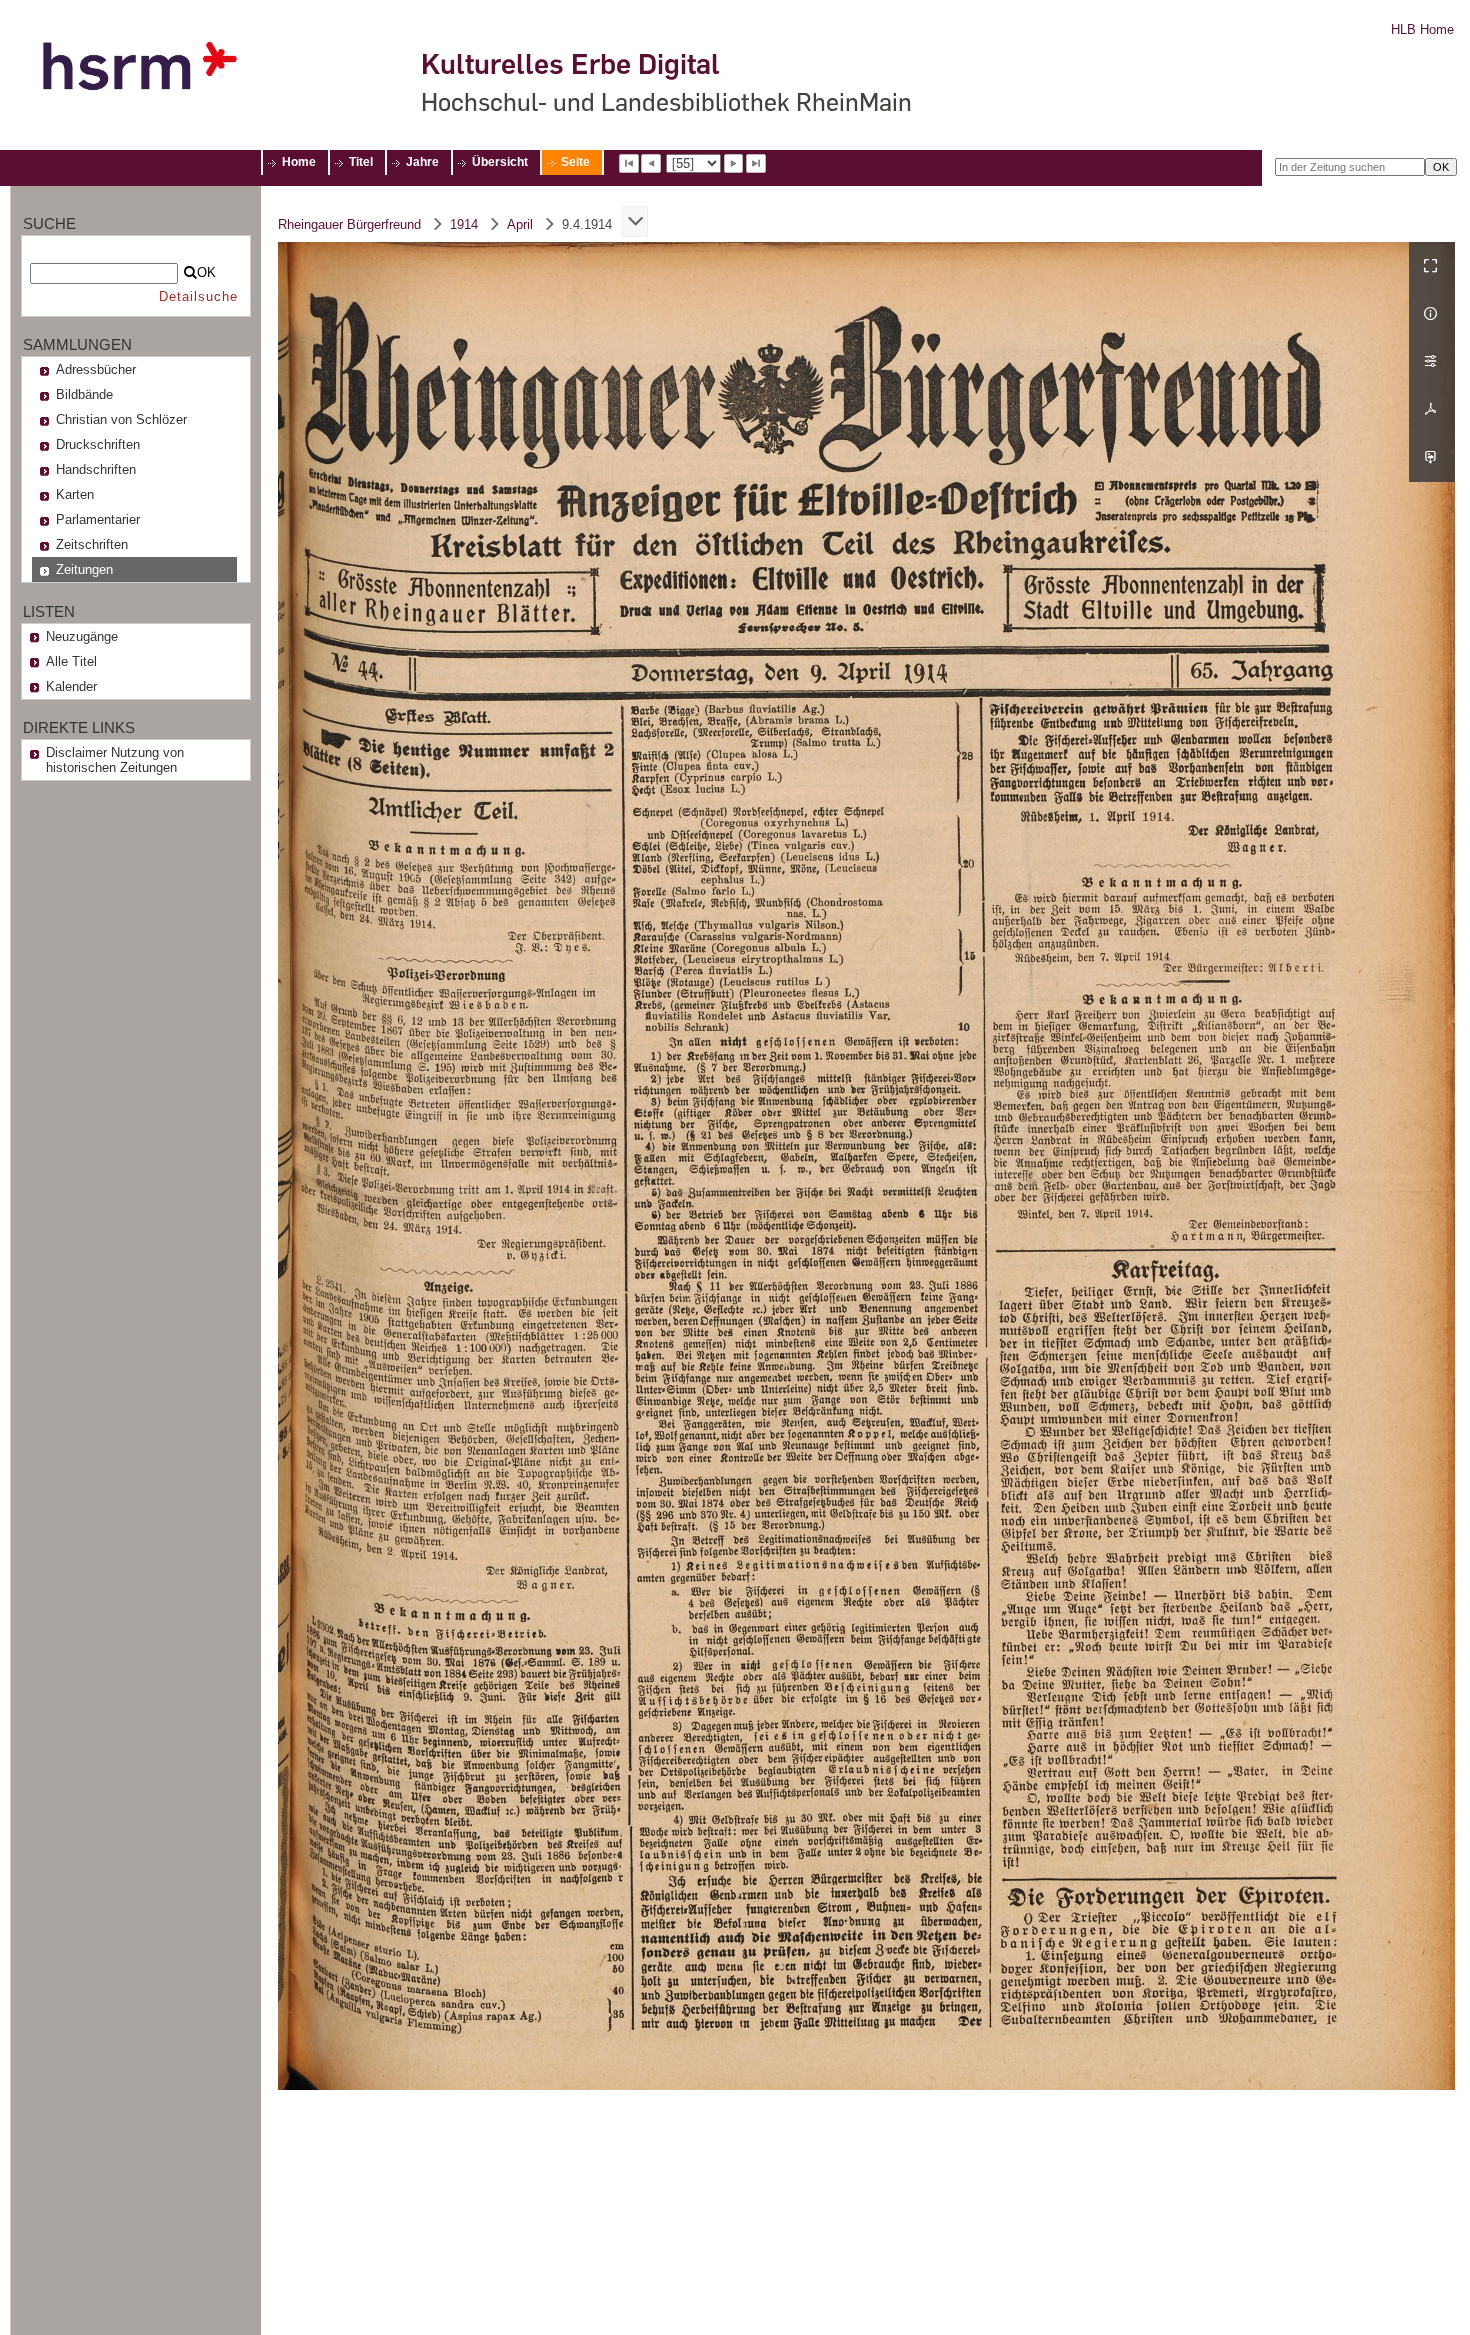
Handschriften (96, 469)
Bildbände (84, 394)
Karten (75, 494)
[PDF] (1432, 410)
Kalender (71, 686)
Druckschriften (98, 444)
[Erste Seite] (629, 164)
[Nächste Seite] (734, 164)
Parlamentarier (98, 519)
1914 (464, 224)
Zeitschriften (92, 544)
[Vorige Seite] (651, 164)
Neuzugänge (82, 636)
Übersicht (500, 162)
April (520, 224)
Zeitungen (84, 569)
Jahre (422, 162)
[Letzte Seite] (756, 164)
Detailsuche (198, 296)
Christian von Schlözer (121, 419)
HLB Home (1422, 29)
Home (299, 162)
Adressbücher (96, 369)
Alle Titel (71, 661)
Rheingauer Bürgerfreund (349, 224)
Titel (361, 162)
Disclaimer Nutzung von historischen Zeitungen (115, 760)
